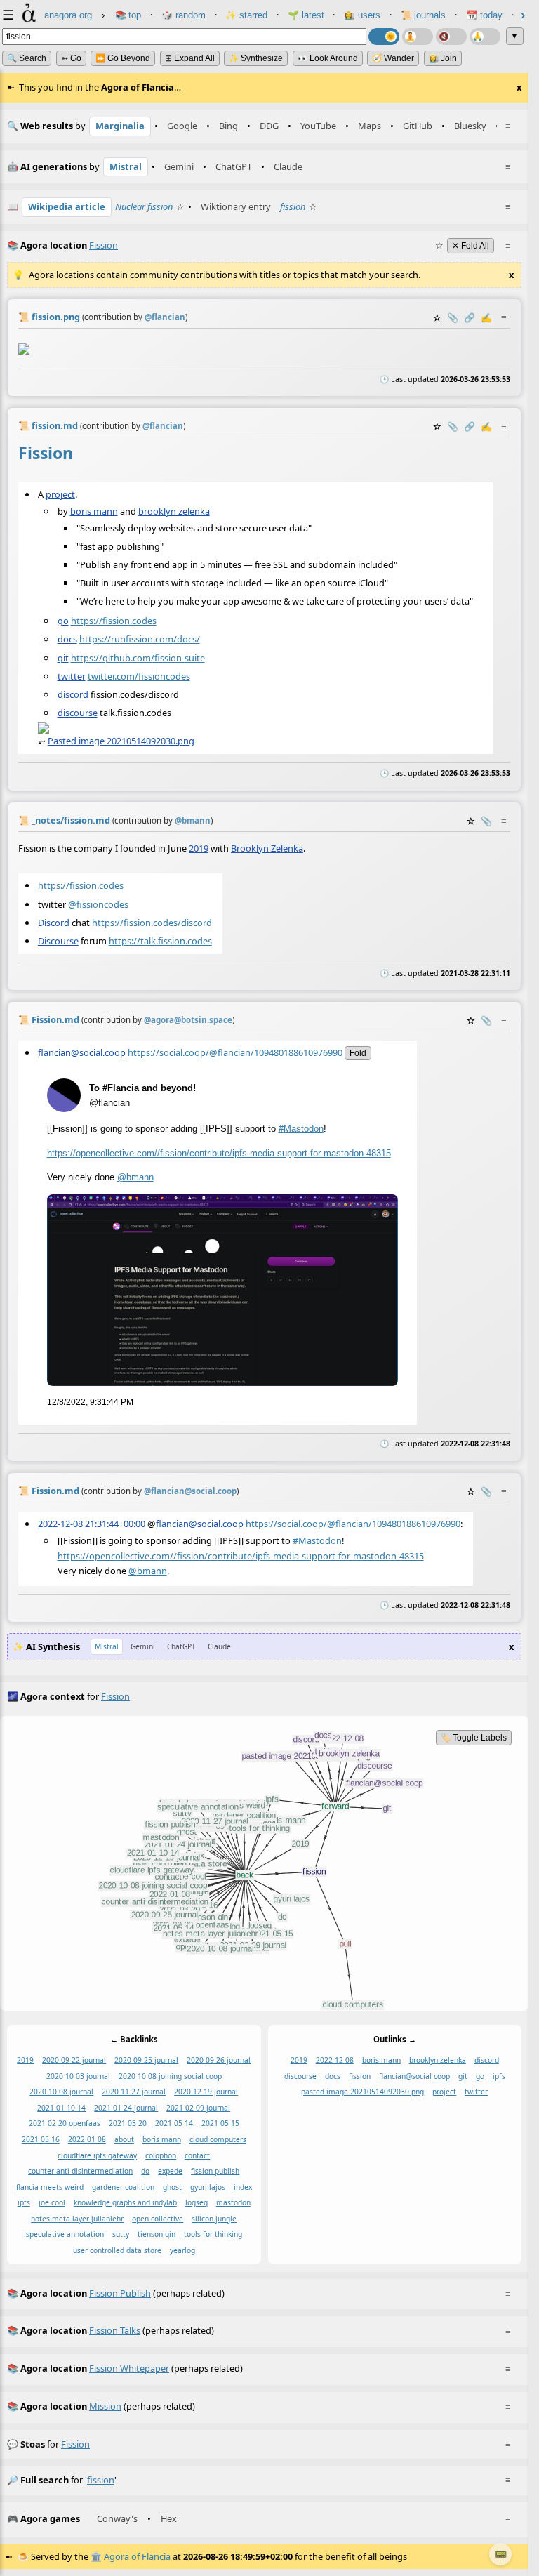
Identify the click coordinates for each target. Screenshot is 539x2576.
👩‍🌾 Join (443, 58)
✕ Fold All (471, 246)
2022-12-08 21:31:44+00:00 (92, 1524)
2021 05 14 (174, 2124)
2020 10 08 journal (61, 2092)
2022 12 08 (335, 2061)
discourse (78, 713)
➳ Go (71, 58)
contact (197, 2155)
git (63, 658)
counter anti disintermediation (80, 2171)
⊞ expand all (190, 58)
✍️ (486, 317)
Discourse (58, 940)
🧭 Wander (393, 58)
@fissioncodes (98, 904)
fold (358, 1053)
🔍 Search (27, 58)
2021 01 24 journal (126, 2108)
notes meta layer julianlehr (77, 2219)
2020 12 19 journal (206, 2092)
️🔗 (470, 317)
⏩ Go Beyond (123, 58)
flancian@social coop (414, 2076)
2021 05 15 (220, 2124)
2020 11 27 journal (134, 2092)
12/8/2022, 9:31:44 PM (90, 1402)
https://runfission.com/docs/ (140, 640)
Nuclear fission (144, 206)
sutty (121, 2235)
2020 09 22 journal (74, 2061)
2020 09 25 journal (146, 2061)
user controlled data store (117, 2250)
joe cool (52, 2203)
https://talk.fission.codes (160, 940)
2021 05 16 (41, 2139)
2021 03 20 (128, 2124)
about (124, 2139)
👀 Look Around (328, 58)
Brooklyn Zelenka (267, 847)
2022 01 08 (87, 2139)
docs (67, 640)
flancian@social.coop (82, 1052)
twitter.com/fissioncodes (139, 676)
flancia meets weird (50, 2187)
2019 (199, 847)
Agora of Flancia (137, 2556)
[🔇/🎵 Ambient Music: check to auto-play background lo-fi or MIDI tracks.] (451, 37)
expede (170, 2171)
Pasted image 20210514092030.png (121, 741)
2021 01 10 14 (61, 2108)
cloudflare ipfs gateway (97, 2155)
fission (293, 206)
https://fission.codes (114, 621)
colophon (161, 2155)
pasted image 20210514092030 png (362, 2092)
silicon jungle (214, 2219)
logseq (197, 2203)
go (63, 621)
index (243, 2187)
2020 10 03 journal (78, 2076)
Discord (54, 922)
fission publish (215, 2171)
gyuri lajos (208, 2187)
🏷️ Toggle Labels (474, 1738)
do (145, 2171)
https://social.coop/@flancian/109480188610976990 (235, 1052)
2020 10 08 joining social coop (170, 2076)
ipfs (24, 2203)
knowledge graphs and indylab (125, 2203)
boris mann (94, 511)
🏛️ (96, 2556)
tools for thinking (213, 2235)
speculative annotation (65, 2235)
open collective (158, 2219)
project (60, 494)
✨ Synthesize (256, 58)
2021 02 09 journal (198, 2108)
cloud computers (218, 2139)
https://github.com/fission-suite (138, 658)
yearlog (182, 2250)
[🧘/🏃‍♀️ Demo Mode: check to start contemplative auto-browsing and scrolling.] (418, 37)
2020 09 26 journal (219, 2061)
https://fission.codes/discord (152, 922)
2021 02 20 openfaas (65, 2124)
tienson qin (157, 2235)
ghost (172, 2187)
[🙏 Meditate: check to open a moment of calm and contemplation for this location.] (485, 37)
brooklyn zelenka (174, 511)
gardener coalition (123, 2187)
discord (73, 694)
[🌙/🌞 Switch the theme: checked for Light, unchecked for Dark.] (384, 37)
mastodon (233, 2203)
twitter (72, 676)
